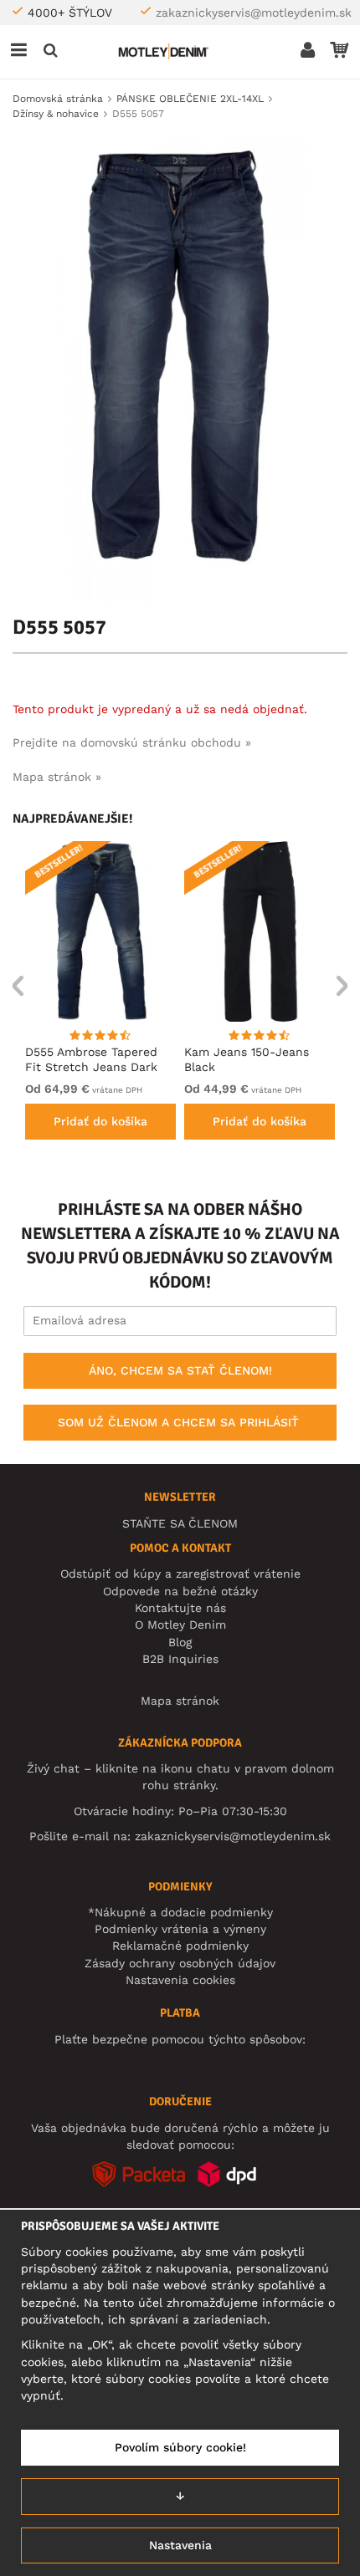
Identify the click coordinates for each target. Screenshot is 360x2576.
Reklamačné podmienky (180, 1946)
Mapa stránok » (57, 777)
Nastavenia (180, 2545)
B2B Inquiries (180, 1659)
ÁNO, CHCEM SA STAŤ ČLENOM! (180, 1370)
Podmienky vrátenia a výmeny (180, 1929)
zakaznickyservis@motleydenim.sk (254, 13)
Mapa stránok (180, 1701)
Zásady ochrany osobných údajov (180, 1963)
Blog (180, 1642)
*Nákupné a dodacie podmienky (180, 1912)
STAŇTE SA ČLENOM (180, 1523)
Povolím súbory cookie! (180, 2447)
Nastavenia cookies (180, 1980)
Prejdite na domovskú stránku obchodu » (132, 742)
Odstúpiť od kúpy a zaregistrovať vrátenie (180, 1574)
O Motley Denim (180, 1625)
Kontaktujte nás (180, 1608)
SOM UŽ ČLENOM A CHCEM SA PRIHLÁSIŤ (178, 1422)
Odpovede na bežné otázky (180, 1591)
